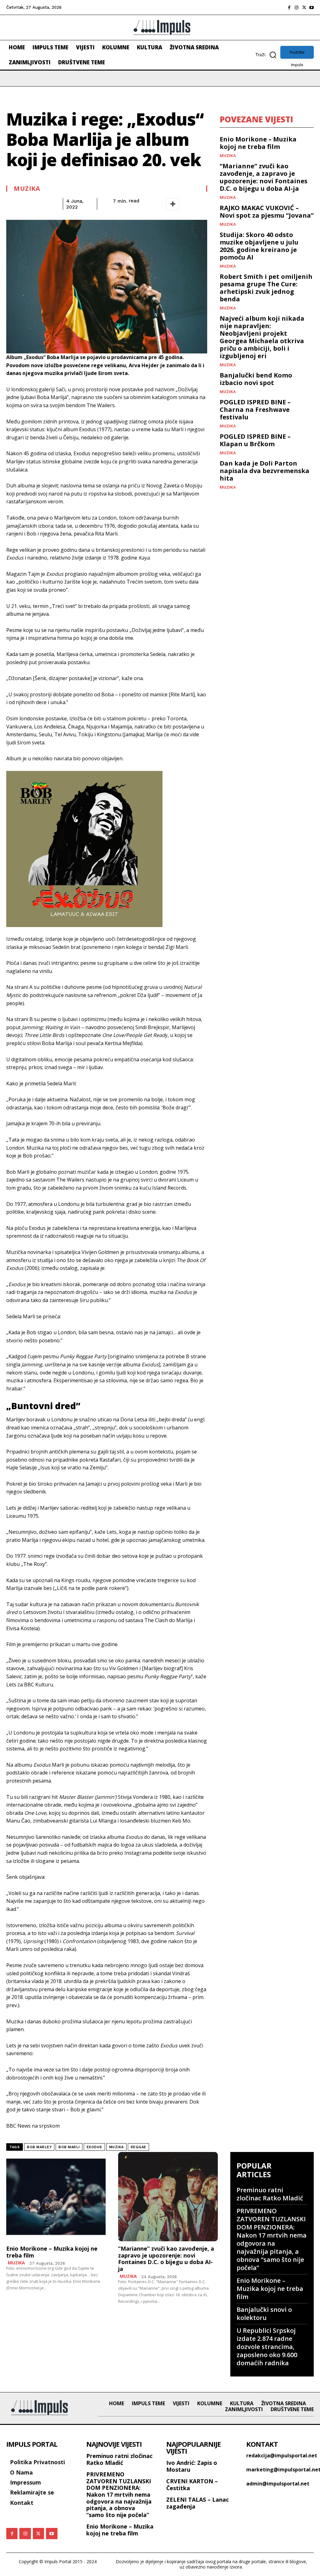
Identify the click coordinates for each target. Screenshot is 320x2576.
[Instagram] (297, 7)
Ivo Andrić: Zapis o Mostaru (192, 2466)
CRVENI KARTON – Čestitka (192, 2485)
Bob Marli (69, 2147)
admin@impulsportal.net (278, 2484)
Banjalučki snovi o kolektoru (264, 2314)
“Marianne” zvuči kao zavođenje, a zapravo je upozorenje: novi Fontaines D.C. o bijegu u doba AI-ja (264, 177)
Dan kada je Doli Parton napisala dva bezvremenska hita (265, 471)
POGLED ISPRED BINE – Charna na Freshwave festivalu (255, 410)
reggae (138, 2147)
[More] (173, 204)
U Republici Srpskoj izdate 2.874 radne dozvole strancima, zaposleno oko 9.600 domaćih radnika (267, 2347)
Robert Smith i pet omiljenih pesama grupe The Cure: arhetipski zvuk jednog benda (266, 288)
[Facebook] (289, 7)
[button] (268, 55)
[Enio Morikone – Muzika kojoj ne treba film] (56, 2197)
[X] (304, 7)
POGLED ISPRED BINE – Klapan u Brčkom (255, 440)
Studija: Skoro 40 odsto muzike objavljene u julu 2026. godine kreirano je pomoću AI (259, 246)
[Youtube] (312, 7)
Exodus (94, 2147)
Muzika (27, 189)
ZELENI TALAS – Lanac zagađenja (197, 2503)
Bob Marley (39, 2147)
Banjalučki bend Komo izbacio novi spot (256, 379)
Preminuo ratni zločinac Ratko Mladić (270, 2194)
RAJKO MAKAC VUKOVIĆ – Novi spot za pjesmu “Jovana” (267, 212)
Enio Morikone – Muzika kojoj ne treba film (258, 143)
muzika (116, 2147)
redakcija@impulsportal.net (282, 2455)
